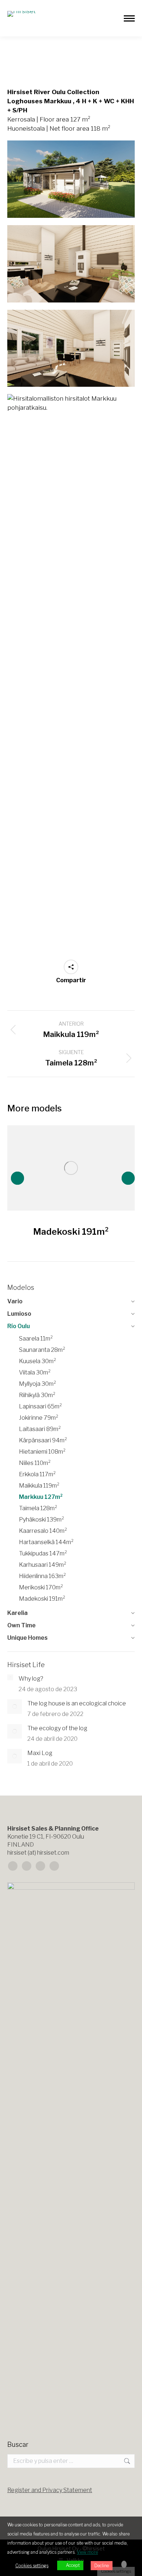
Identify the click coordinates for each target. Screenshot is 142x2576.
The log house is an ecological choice (77, 1703)
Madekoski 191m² (71, 1232)
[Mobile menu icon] (129, 18)
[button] (17, 1178)
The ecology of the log (57, 1728)
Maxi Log (40, 1753)
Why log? (31, 1679)
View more (87, 2552)
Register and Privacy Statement (50, 2490)
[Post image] (71, 1168)
